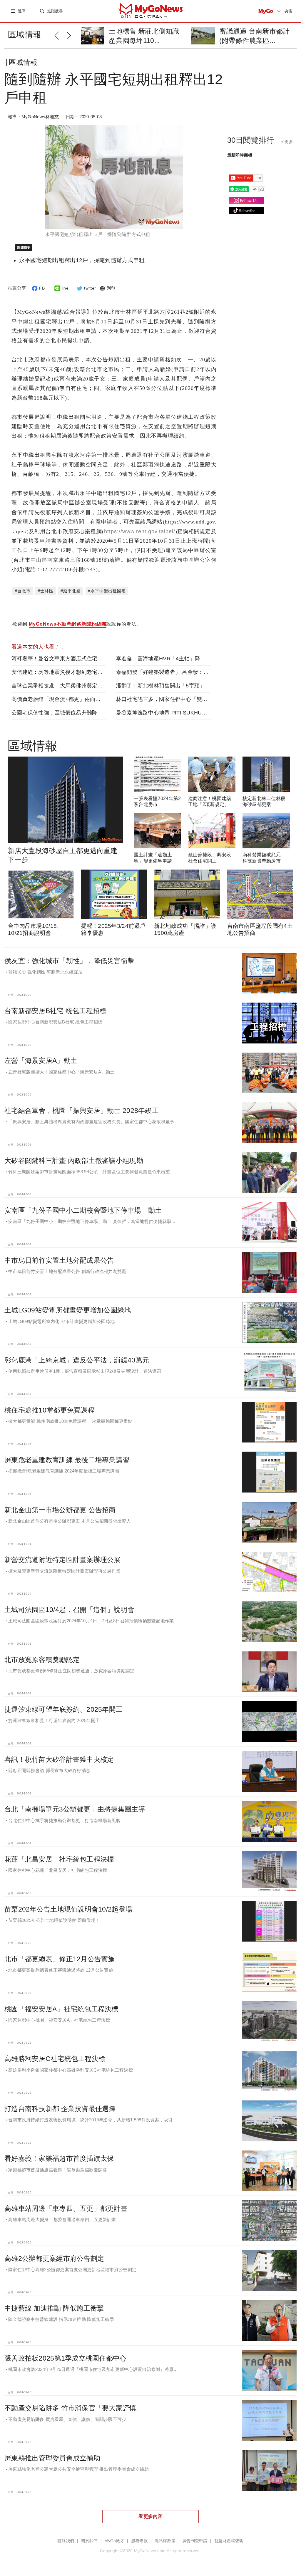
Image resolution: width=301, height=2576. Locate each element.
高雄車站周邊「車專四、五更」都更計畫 (66, 2208)
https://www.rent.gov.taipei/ (140, 531)
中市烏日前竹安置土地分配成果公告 (59, 1260)
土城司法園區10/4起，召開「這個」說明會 (69, 1610)
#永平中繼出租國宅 (107, 591)
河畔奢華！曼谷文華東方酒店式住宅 (54, 659)
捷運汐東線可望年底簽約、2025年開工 (63, 1709)
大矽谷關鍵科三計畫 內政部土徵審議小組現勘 (74, 1161)
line (65, 288)
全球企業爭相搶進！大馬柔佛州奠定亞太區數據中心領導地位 (84, 686)
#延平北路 (71, 591)
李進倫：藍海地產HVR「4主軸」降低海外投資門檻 (177, 659)
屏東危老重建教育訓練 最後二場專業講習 (67, 1460)
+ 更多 (287, 142)
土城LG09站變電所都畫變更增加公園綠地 (68, 1310)
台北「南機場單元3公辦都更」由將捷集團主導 (75, 1809)
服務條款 (139, 2541)
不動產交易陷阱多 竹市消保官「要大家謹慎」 (74, 2408)
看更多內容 (150, 2516)
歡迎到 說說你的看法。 (77, 624)
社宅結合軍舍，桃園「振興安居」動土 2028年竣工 (82, 1111)
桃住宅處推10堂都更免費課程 (49, 1410)
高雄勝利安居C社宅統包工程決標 (55, 2059)
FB (42, 288)
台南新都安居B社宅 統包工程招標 (55, 1011)
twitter (90, 288)
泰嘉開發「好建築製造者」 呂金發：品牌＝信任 (173, 672)
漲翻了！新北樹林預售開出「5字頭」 (161, 686)
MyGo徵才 (114, 2541)
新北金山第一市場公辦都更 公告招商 (60, 1510)
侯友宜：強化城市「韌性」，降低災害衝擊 (69, 961)
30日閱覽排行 (251, 140)
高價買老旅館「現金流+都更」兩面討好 (59, 699)
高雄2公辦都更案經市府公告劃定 (54, 2258)
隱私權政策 (165, 2541)
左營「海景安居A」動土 (41, 1061)
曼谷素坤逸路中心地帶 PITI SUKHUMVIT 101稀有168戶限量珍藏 (194, 713)
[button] (60, 35)
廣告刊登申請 (195, 2541)
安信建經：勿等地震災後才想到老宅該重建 (62, 672)
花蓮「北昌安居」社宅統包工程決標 (59, 1859)
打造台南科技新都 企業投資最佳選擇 (60, 2109)
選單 (22, 11)
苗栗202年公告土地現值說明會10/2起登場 (68, 1909)
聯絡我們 (66, 2541)
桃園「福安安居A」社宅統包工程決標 (61, 2009)
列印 (111, 288)
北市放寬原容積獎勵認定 (42, 1660)
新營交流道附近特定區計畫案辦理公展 (63, 1560)
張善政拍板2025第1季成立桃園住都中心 (66, 2358)
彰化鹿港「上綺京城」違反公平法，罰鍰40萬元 (77, 1360)
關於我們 (89, 2541)
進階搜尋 (55, 11)
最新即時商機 (240, 155)
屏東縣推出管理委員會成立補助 (52, 2458)
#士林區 (46, 591)
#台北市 (23, 591)
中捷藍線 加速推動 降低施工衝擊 (54, 2308)
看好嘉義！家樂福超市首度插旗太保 (59, 2158)
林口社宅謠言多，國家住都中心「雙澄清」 (167, 699)
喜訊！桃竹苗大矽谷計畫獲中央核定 (59, 1759)
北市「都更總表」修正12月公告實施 (60, 1959)
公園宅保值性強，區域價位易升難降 (54, 713)
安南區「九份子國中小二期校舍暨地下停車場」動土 (83, 1210)
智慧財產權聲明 (229, 2541)
